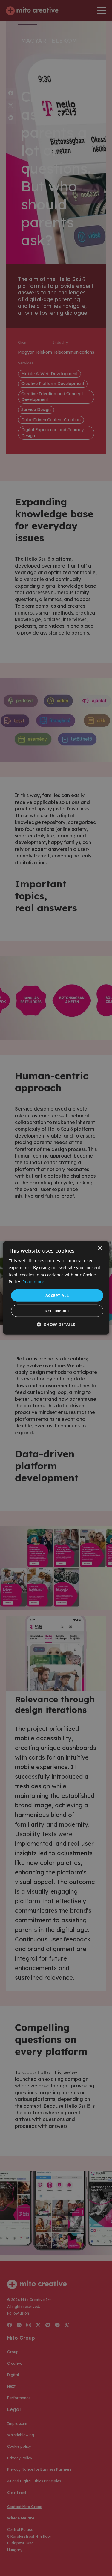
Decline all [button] (57, 1311)
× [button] (100, 1248)
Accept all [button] (57, 1295)
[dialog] (56, 1288)
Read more (33, 1281)
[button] (56, 1324)
